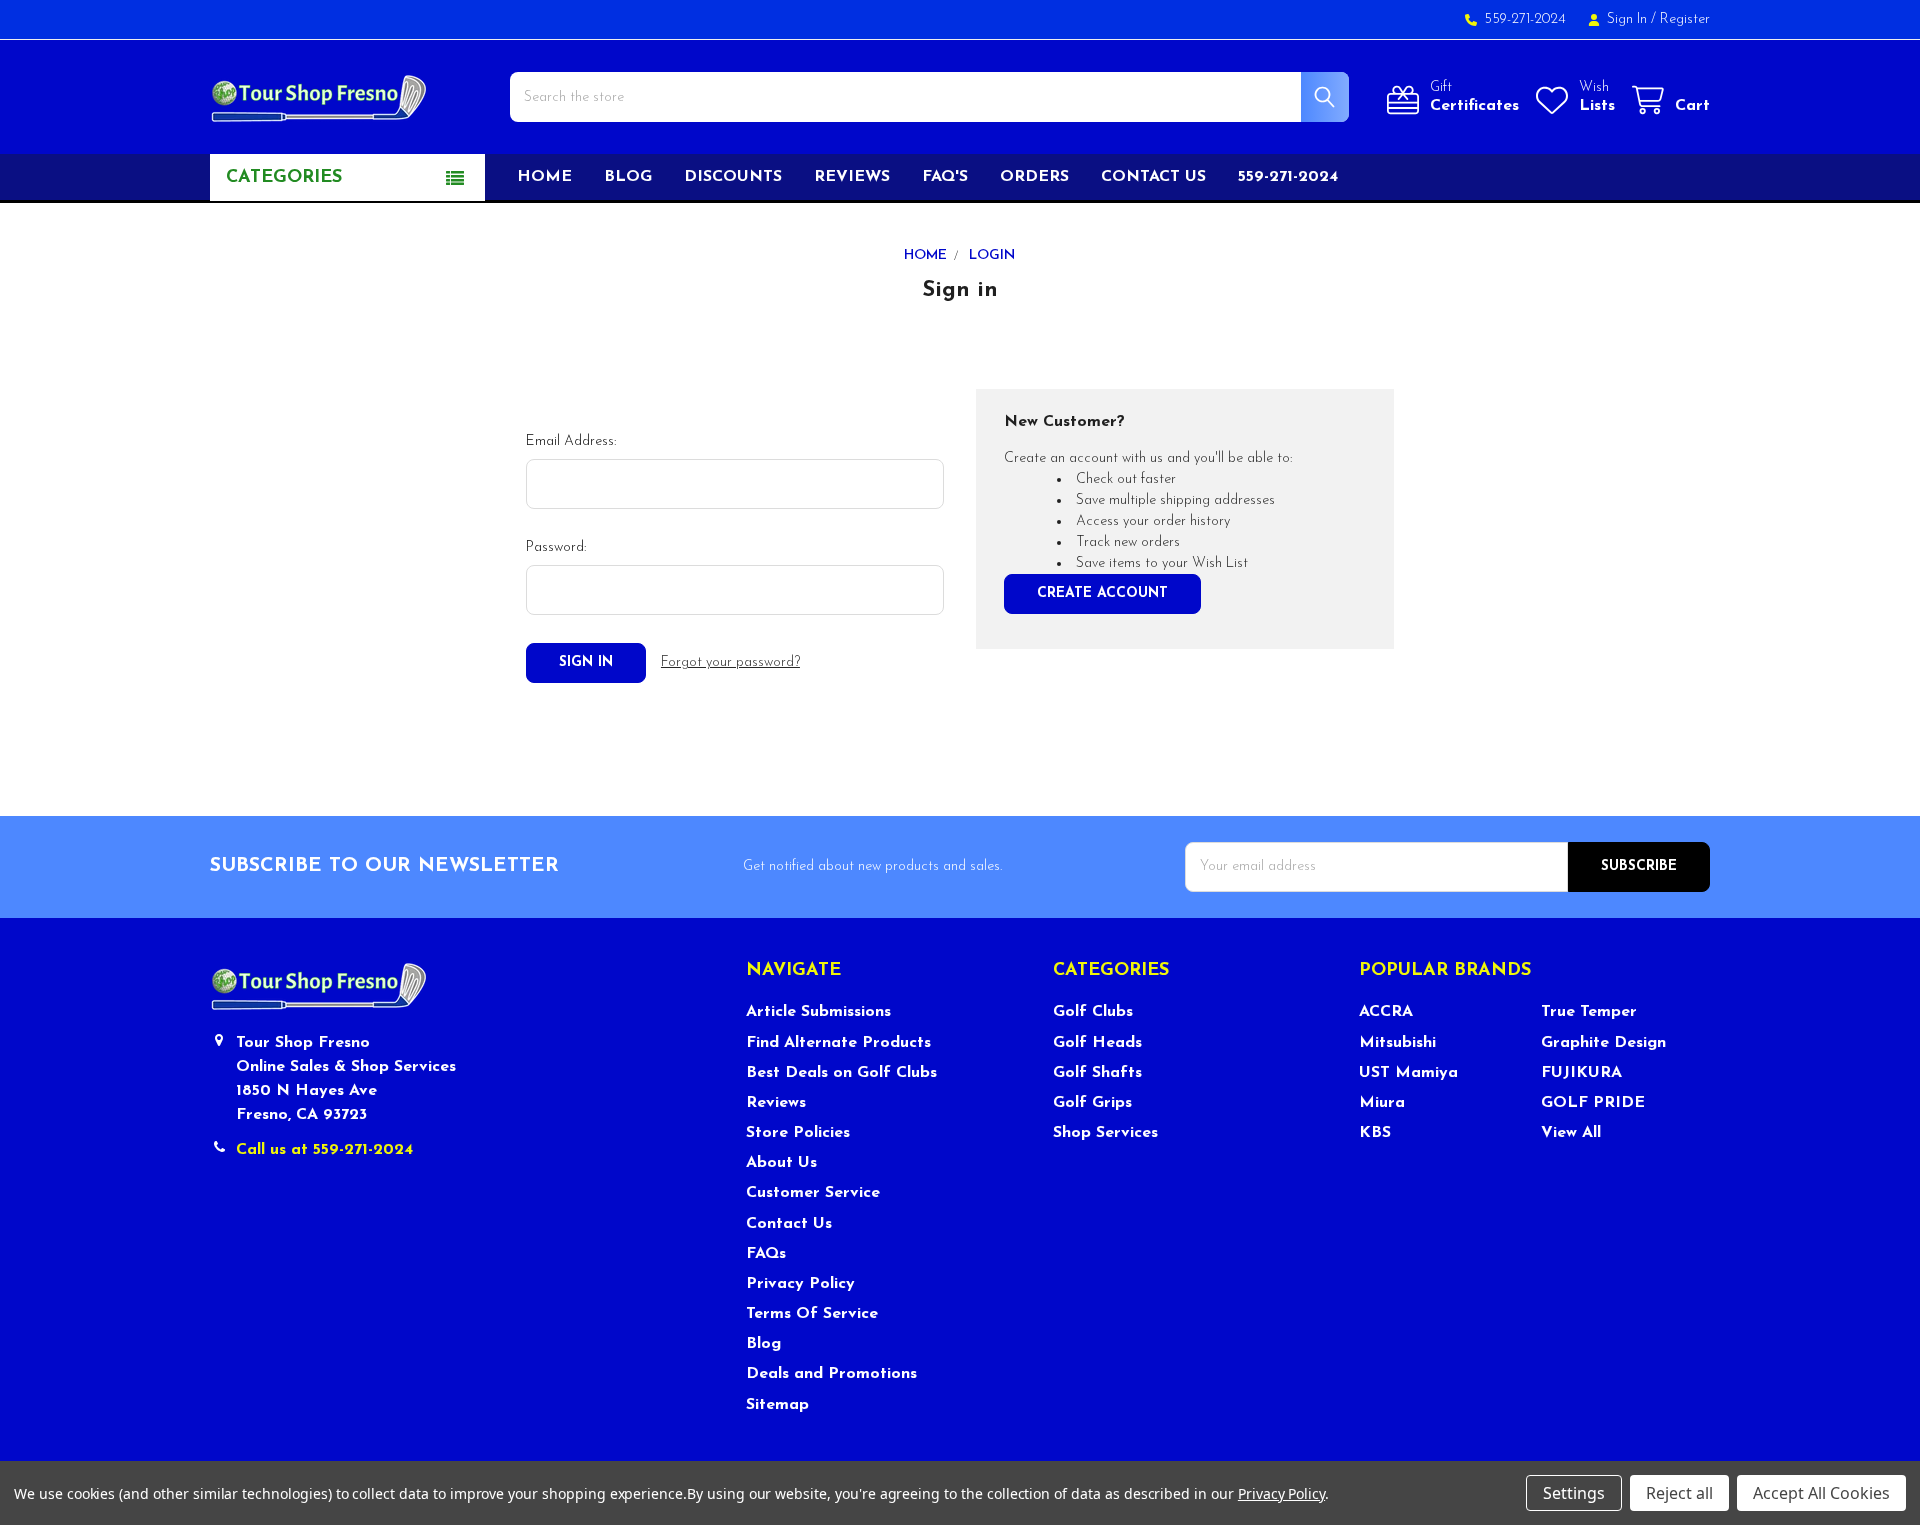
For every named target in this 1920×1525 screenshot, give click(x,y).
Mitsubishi (1397, 1043)
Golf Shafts (1097, 1073)
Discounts (733, 177)
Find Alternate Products (838, 1043)
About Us (781, 1163)
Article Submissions (818, 1012)
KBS (1375, 1133)
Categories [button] (284, 178)
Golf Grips (1092, 1103)
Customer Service (813, 1193)
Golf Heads (1097, 1043)
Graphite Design (1603, 1043)
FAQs (766, 1254)
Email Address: (571, 441)
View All (1571, 1133)
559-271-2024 (1288, 177)
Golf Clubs (1093, 1012)
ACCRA (1386, 1012)
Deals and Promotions (831, 1374)
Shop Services (1105, 1133)
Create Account (1102, 593)
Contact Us (789, 1224)
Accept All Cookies (1821, 1493)
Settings (1574, 1493)
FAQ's (945, 177)
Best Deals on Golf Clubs (841, 1073)
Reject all (1679, 1493)
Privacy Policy (800, 1284)
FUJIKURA (1581, 1073)
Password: (556, 547)
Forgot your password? (730, 662)
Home (544, 177)
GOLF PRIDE (1593, 1103)
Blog (628, 177)
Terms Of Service (812, 1314)
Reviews (852, 177)
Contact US (1153, 177)
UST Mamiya (1408, 1073)
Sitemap (777, 1405)
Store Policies (798, 1133)
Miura (1382, 1103)
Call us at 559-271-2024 (324, 1150)
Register (1685, 19)
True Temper (1589, 1012)
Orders (1034, 177)
